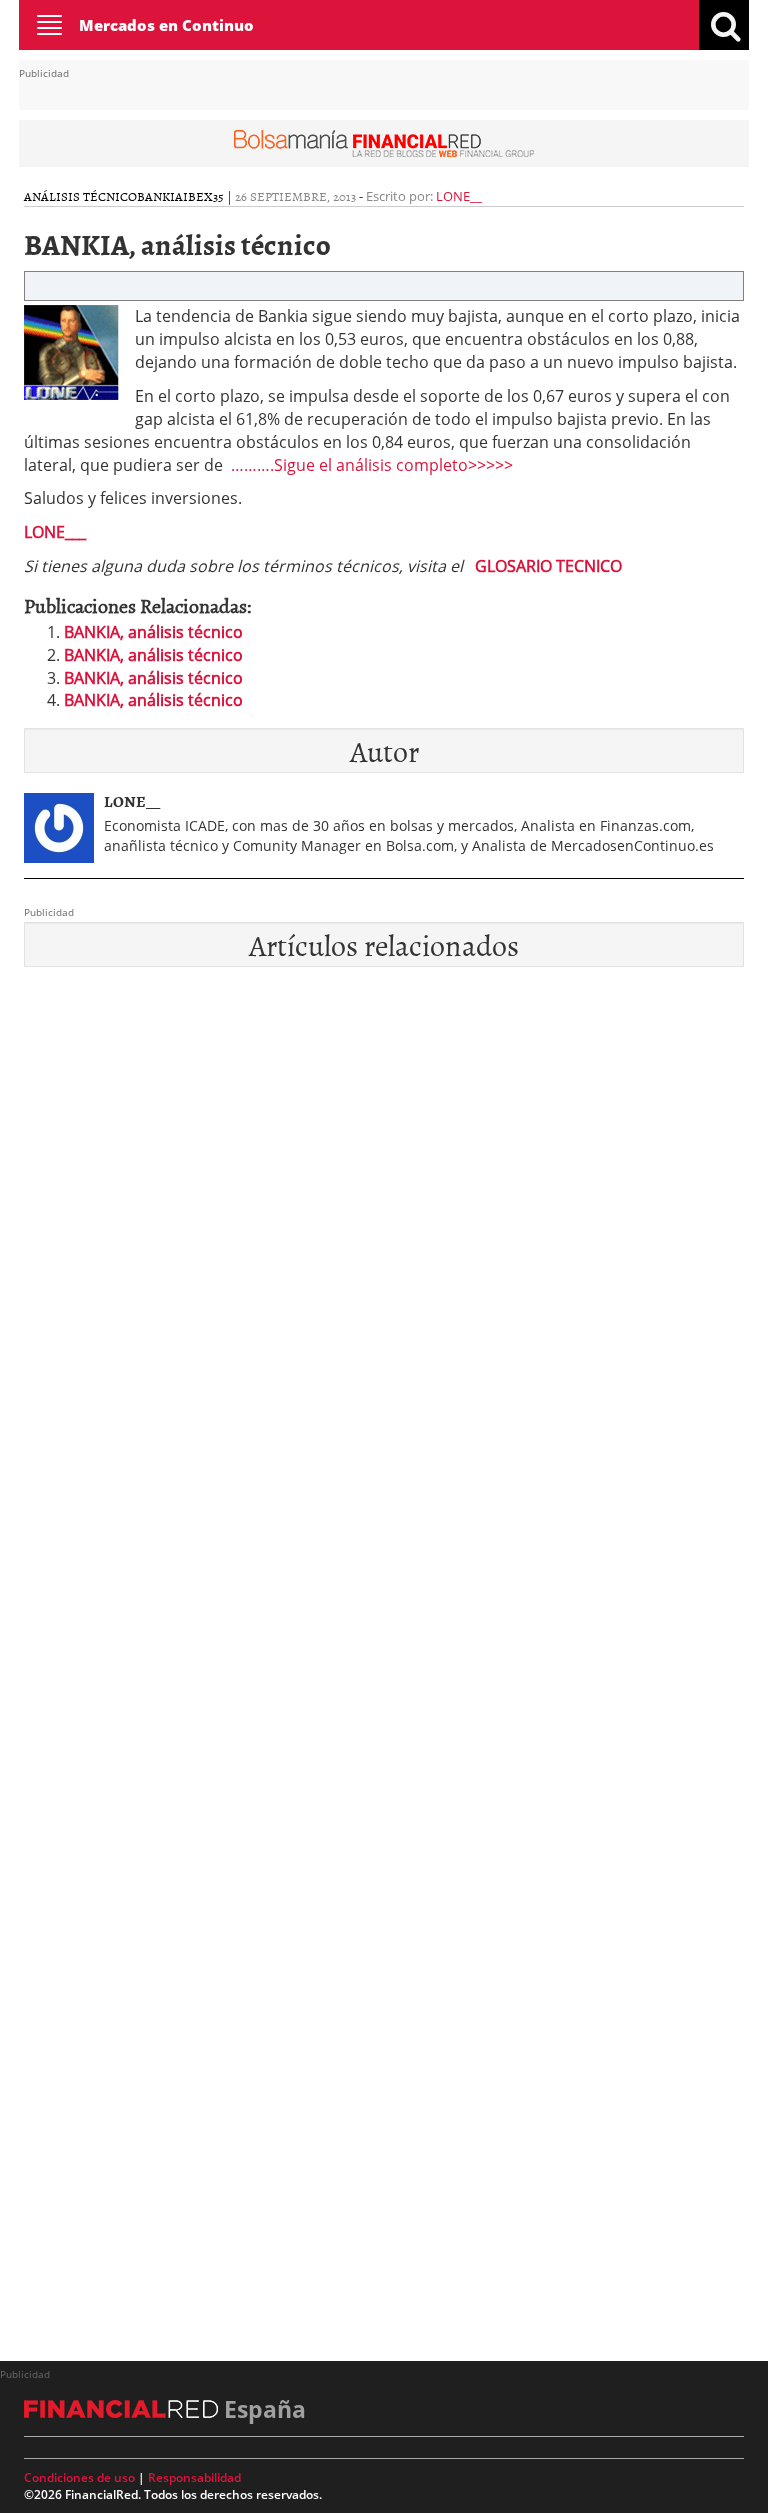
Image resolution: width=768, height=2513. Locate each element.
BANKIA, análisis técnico (153, 632)
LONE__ (459, 196)
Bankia (160, 196)
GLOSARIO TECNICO (548, 566)
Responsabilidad (194, 2477)
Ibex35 (203, 196)
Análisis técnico (80, 196)
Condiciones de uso (79, 2477)
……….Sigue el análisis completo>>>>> (372, 465)
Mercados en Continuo (166, 25)
